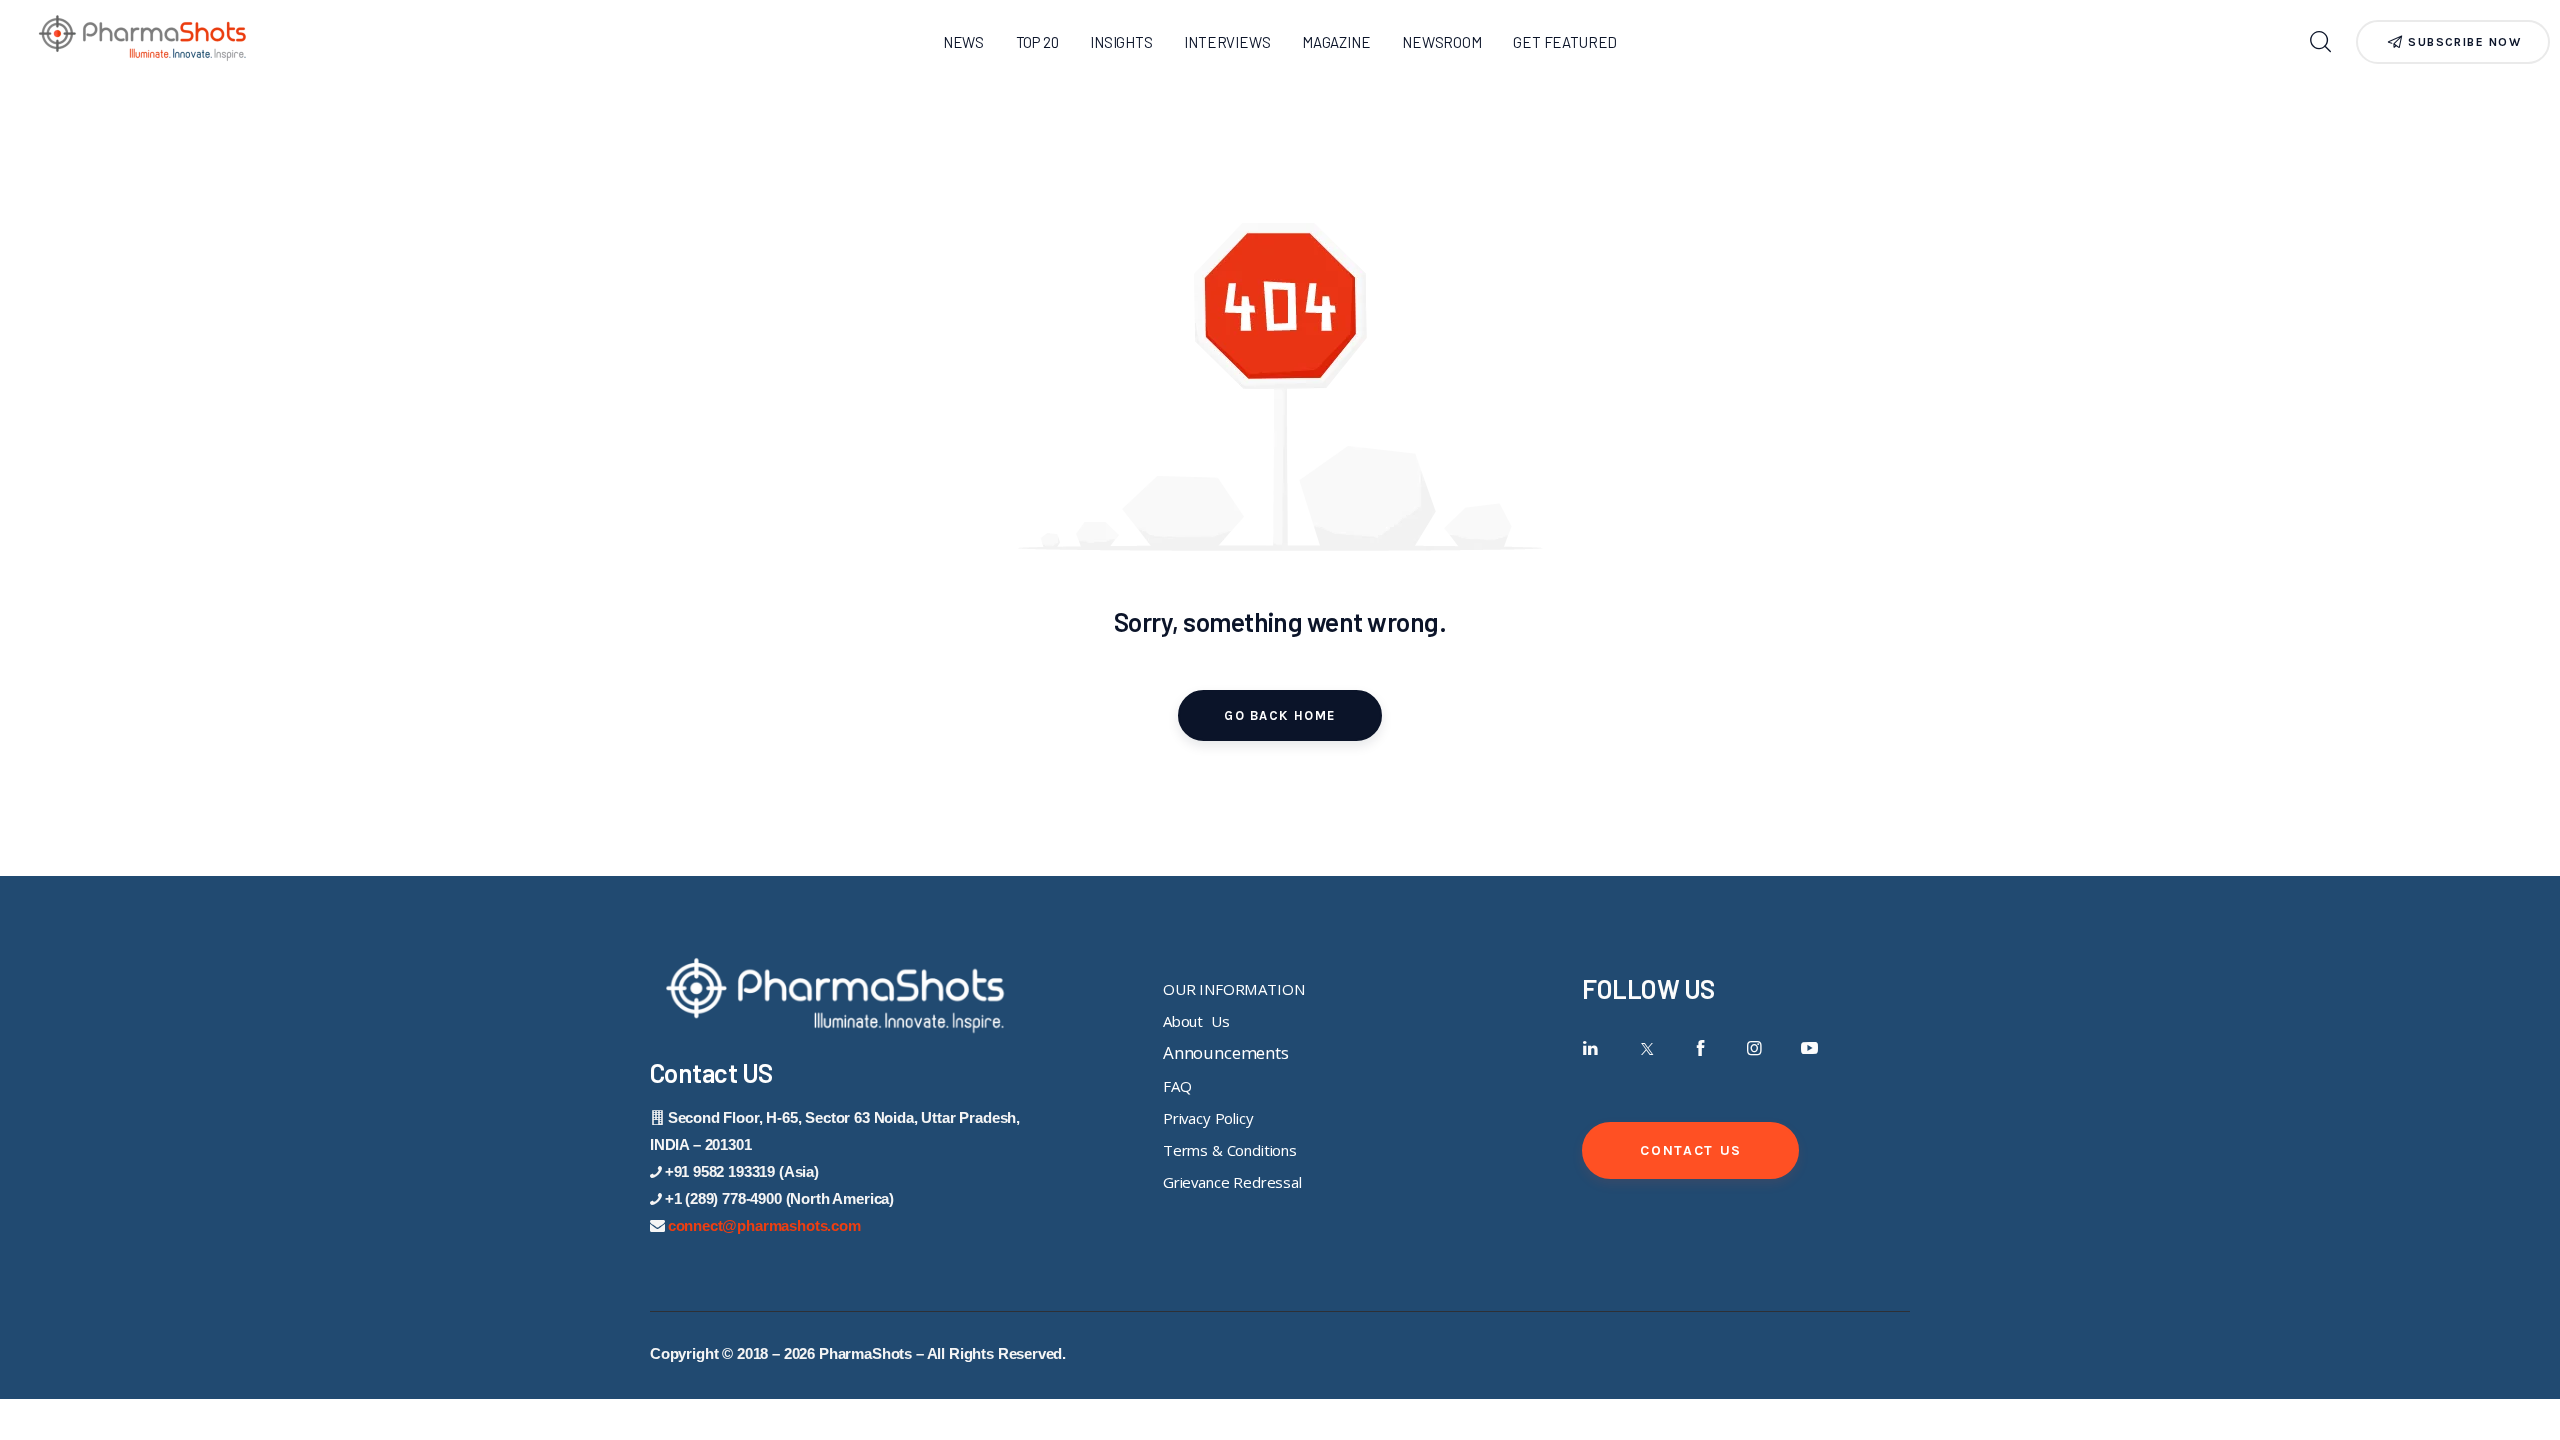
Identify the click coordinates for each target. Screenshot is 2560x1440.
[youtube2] (1809, 1048)
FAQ (1177, 1086)
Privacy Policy (1208, 1118)
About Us (1196, 1021)
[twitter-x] (1645, 1048)
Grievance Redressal (1232, 1182)
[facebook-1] (1700, 1048)
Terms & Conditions (1230, 1150)
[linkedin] (1590, 1048)
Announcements (1226, 1052)
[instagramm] (1754, 1048)
